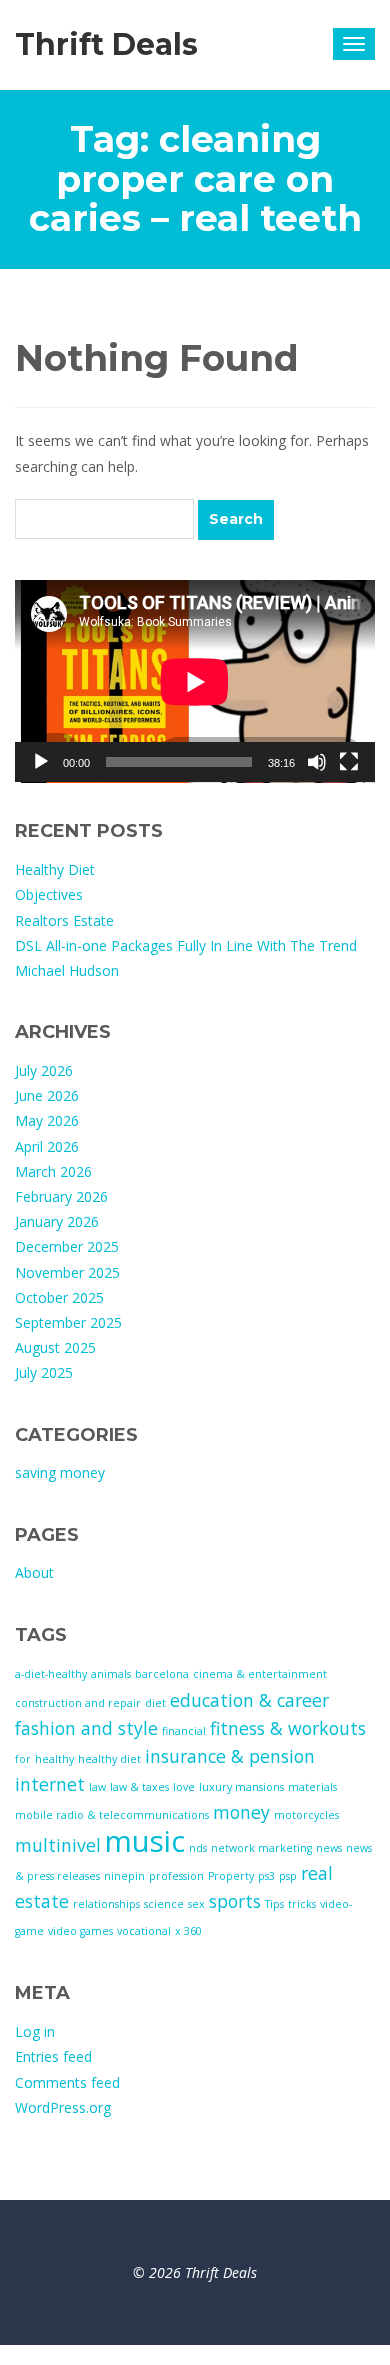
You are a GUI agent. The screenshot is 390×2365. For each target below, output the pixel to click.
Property (231, 1876)
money (241, 1812)
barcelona (162, 1674)
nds (198, 1848)
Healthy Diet (55, 869)
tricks (302, 1904)
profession (176, 1876)
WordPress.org (63, 2107)
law (97, 1787)
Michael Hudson (67, 970)
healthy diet (109, 1759)
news (329, 1848)
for (23, 1759)
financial (184, 1731)
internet (50, 1784)
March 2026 (53, 1171)
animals (111, 1674)
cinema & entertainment (260, 1674)
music (145, 1841)
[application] (195, 681)
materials (312, 1787)
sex (196, 1904)
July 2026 (44, 1070)
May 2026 (47, 1120)
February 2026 (61, 1196)
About (34, 1572)
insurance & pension (230, 1756)
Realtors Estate (64, 920)
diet (155, 1703)
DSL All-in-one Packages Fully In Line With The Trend (186, 945)
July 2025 (44, 1372)
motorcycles (306, 1815)
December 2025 (67, 1246)
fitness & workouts (288, 1728)
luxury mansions (241, 1787)
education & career (249, 1700)
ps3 (266, 1876)
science (164, 1904)
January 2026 (57, 1221)
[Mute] (317, 762)
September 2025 (68, 1322)
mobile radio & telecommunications (112, 1815)
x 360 (188, 1931)
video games (80, 1931)
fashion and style (86, 1728)
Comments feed (67, 2082)
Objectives (49, 894)
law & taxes (139, 1787)
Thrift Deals (106, 44)
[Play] (41, 762)
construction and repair (78, 1703)
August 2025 (55, 1347)
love (184, 1787)
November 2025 (67, 1272)
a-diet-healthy (51, 1674)
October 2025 (59, 1297)
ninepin (124, 1876)
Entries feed (53, 2056)
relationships (106, 1904)
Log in (35, 2031)
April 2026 (47, 1146)
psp (288, 1876)
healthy (54, 1759)
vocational (144, 1931)
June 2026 (47, 1095)
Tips (274, 1904)
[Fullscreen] (349, 762)
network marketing (261, 1848)
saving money (60, 1472)
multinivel (58, 1845)
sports (235, 1901)
